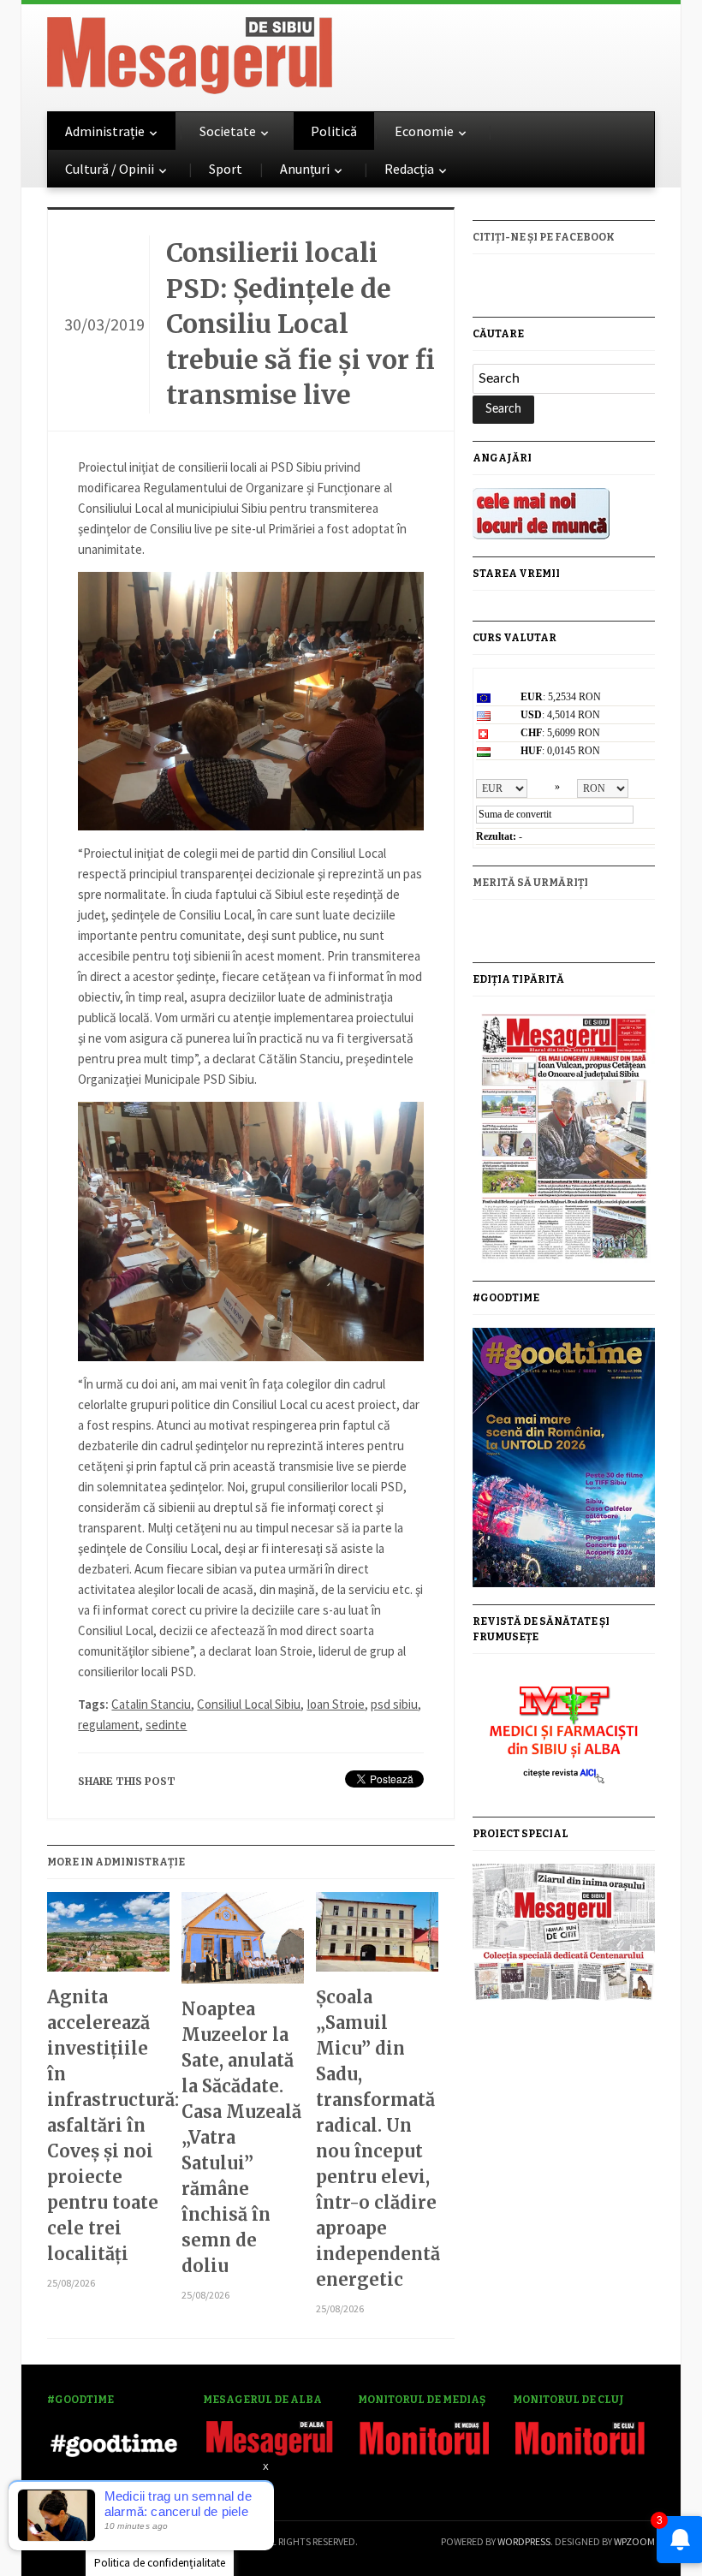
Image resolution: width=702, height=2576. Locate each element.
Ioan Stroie (336, 1704)
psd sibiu (394, 1704)
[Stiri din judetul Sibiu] (190, 52)
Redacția (409, 169)
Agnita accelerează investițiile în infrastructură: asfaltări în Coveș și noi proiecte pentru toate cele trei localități (108, 2125)
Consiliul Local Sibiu (249, 1704)
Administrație (105, 131)
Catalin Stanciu (151, 1704)
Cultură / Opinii (110, 169)
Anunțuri (305, 169)
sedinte (166, 1725)
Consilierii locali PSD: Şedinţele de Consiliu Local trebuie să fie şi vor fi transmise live (300, 324)
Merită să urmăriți (530, 883)
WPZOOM (634, 2541)
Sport (226, 169)
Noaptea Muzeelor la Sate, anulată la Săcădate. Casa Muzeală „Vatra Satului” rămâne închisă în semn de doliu (241, 2137)
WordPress (524, 2541)
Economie (424, 131)
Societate (228, 131)
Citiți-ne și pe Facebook (544, 237)
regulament (109, 1725)
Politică (334, 131)
